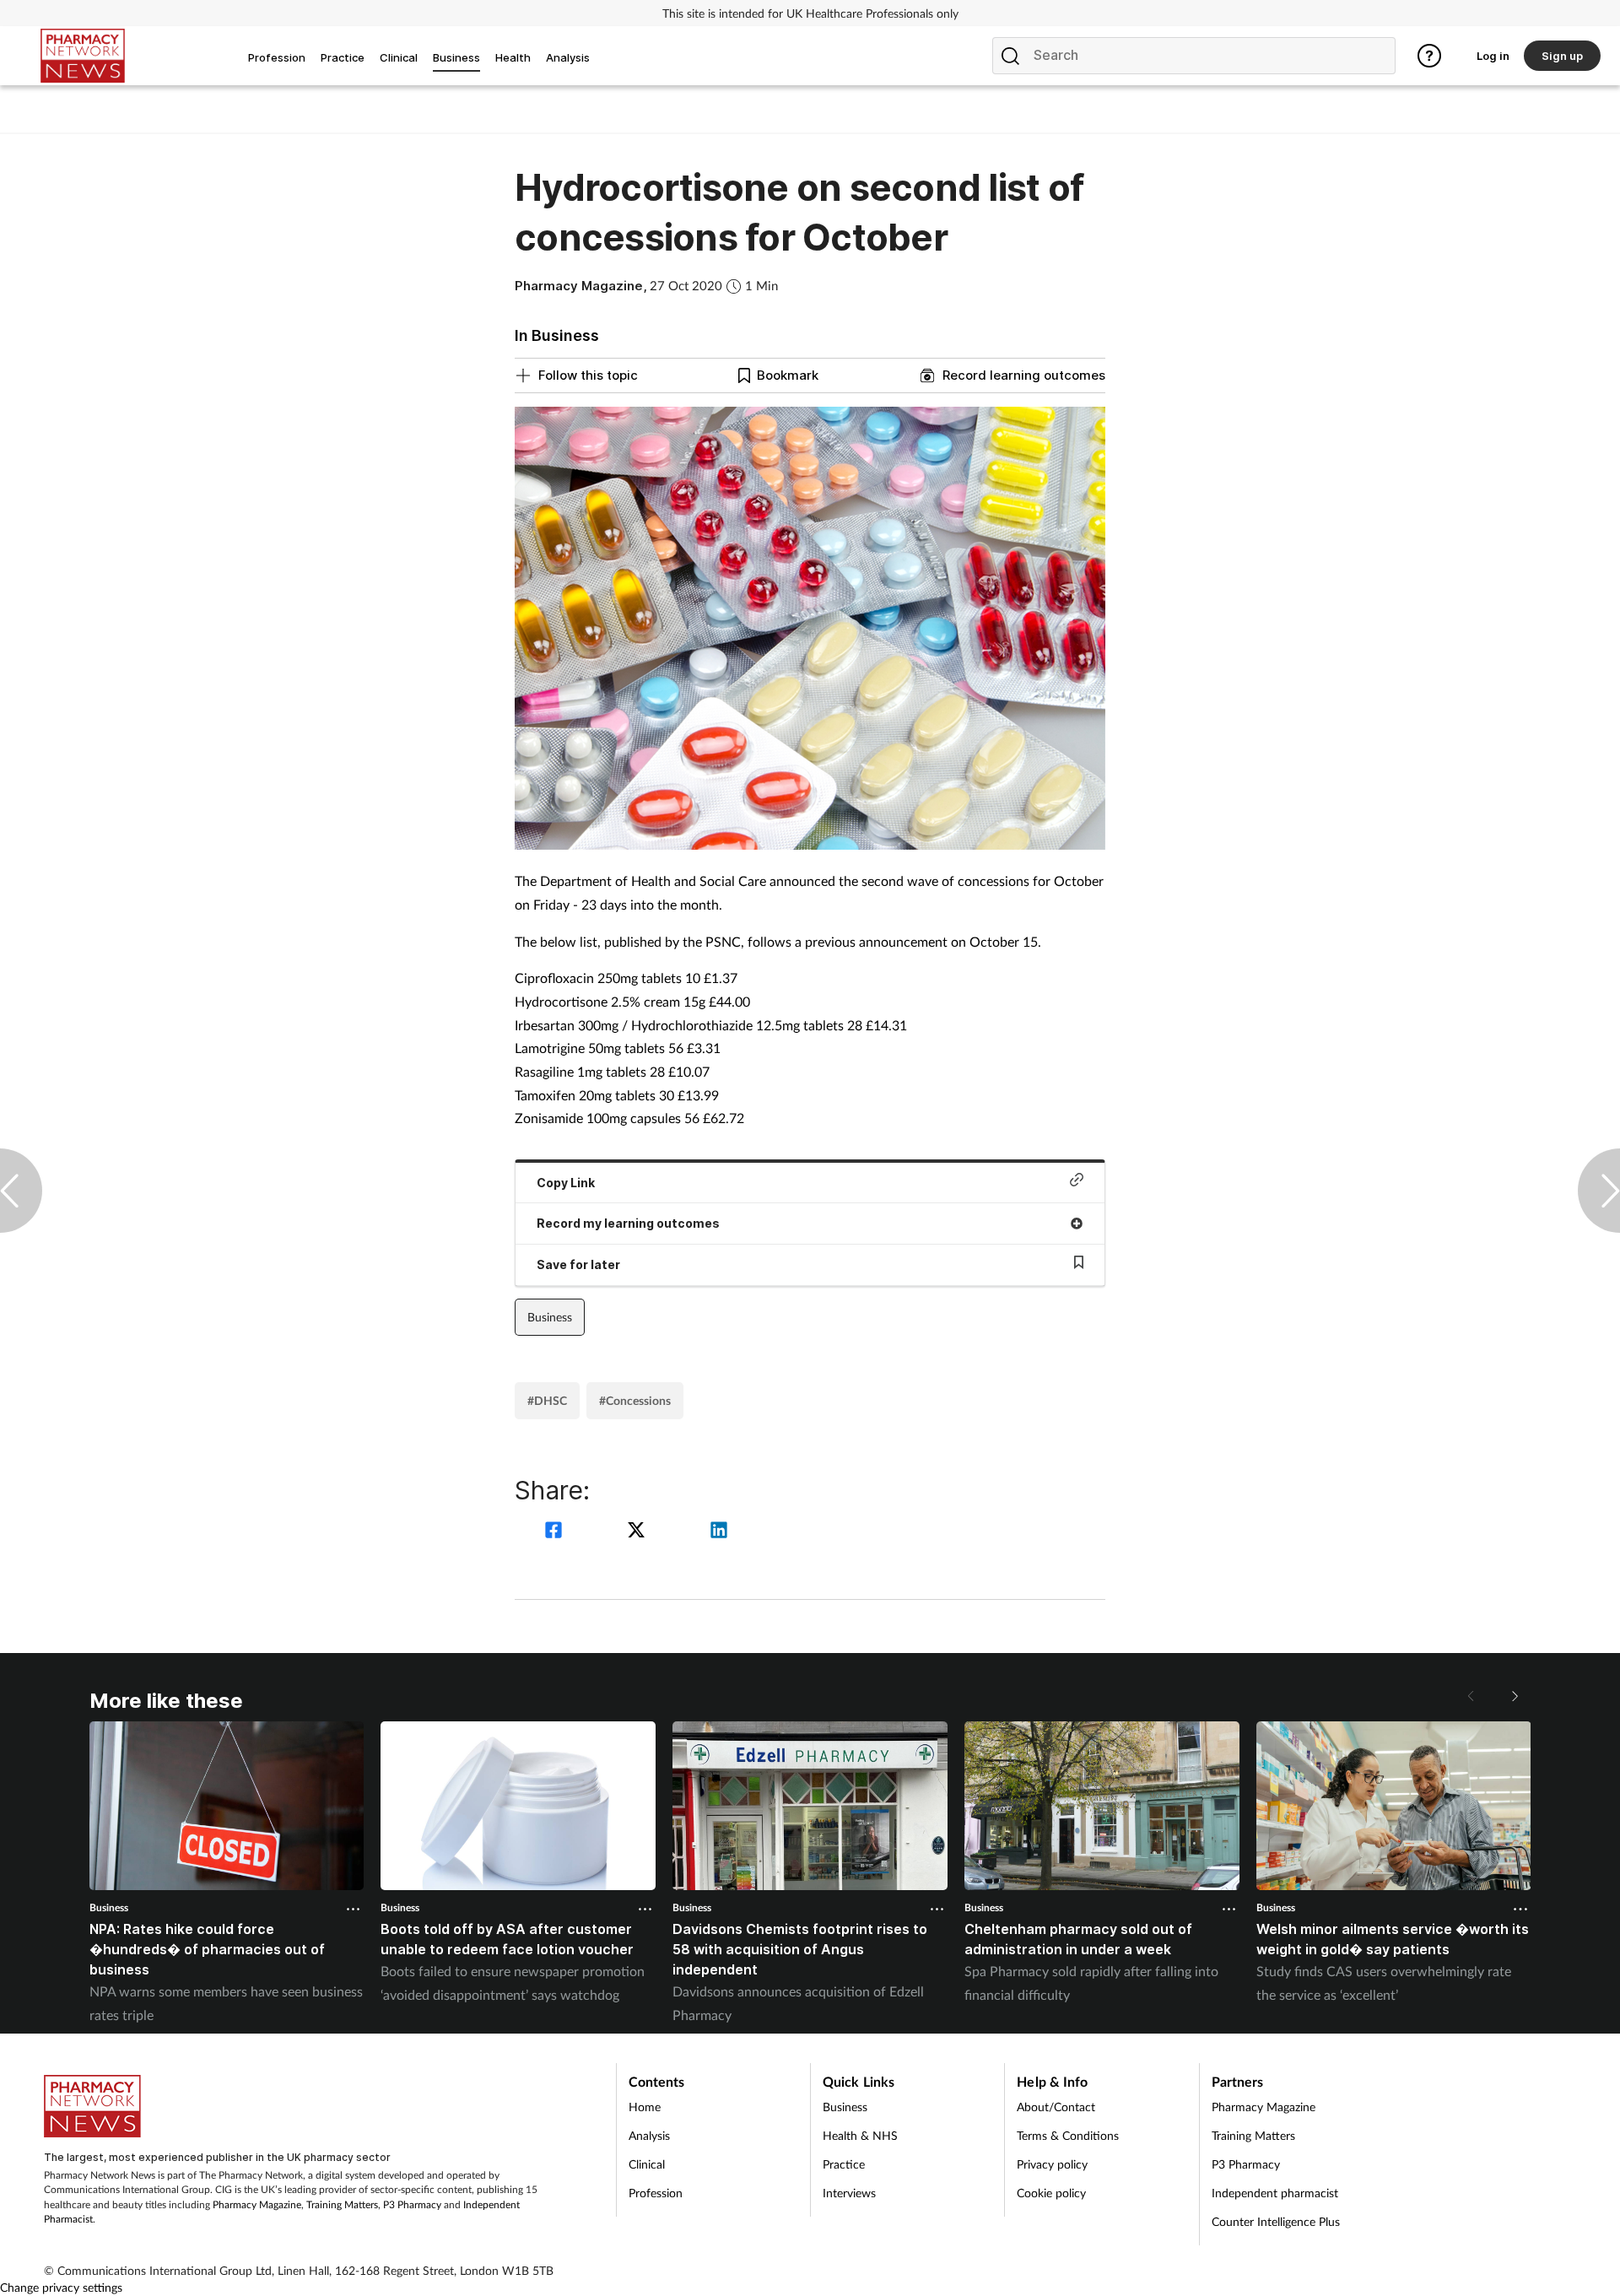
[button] (1514, 1696)
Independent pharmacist (1275, 2193)
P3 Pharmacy (412, 2204)
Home (645, 2107)
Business (550, 1317)
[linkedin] (719, 1532)
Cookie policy (1051, 2193)
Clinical (647, 2164)
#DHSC (547, 1400)
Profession (656, 2193)
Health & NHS (860, 2135)
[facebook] (556, 1532)
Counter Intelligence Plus (1276, 2221)
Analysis (649, 2135)
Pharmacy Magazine (257, 2204)
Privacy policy (1052, 2164)
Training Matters (342, 2204)
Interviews (849, 2193)
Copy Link (566, 1183)
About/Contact (1056, 2107)
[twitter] (639, 1532)
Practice (844, 2164)
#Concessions (635, 1400)
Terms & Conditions (1068, 2135)
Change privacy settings (61, 2287)
